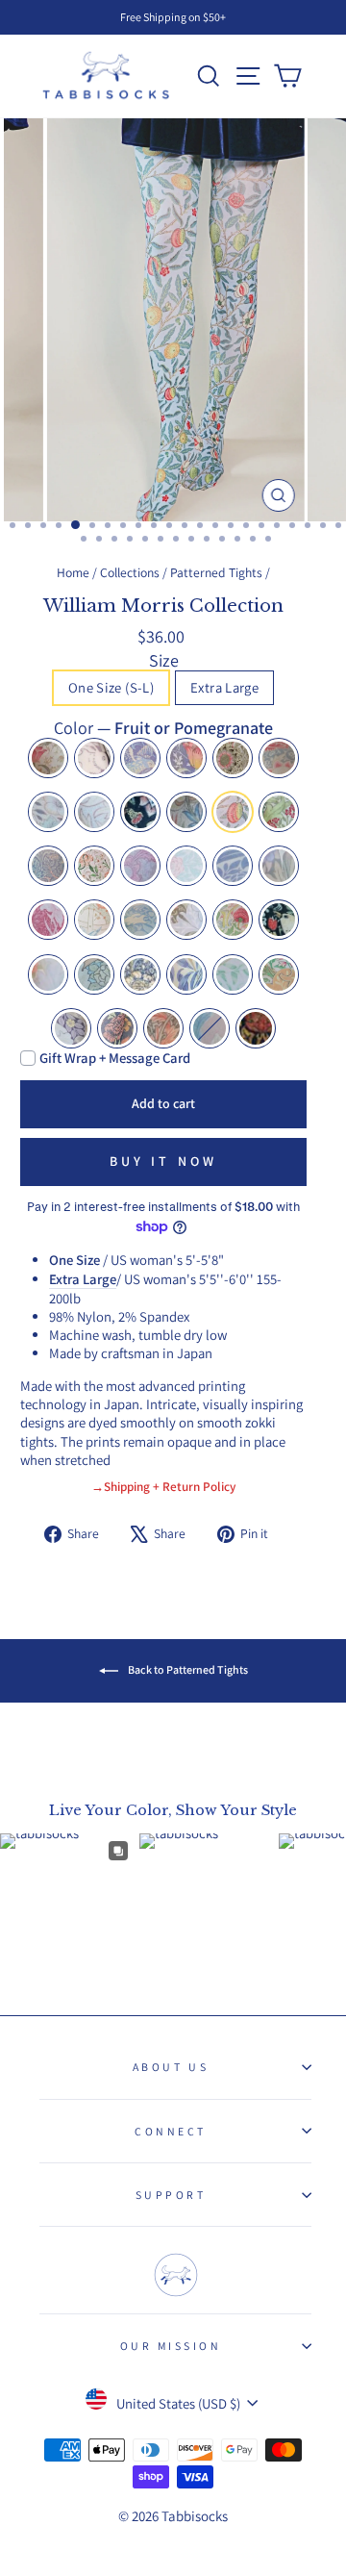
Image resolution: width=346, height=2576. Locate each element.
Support (171, 2195)
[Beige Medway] (48, 758)
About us (171, 2067)
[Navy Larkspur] (233, 866)
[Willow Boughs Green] (233, 974)
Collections (130, 572)
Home (73, 572)
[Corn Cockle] (233, 758)
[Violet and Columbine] (256, 1028)
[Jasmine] (94, 866)
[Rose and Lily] (117, 1028)
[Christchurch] (48, 812)
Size (164, 660)
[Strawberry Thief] (279, 920)
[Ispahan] (48, 866)
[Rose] (233, 920)
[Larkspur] (186, 866)
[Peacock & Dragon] (140, 920)
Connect (171, 2131)
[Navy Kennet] (140, 974)
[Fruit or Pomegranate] (233, 812)
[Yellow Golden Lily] (279, 974)
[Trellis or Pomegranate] (94, 920)
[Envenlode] (140, 812)
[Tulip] (48, 920)
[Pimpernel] (71, 1028)
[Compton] (163, 1028)
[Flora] (186, 812)
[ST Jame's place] (94, 974)
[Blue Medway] (186, 758)
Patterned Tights (216, 572)
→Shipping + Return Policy (163, 1486)
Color (163, 728)
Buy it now (164, 1161)
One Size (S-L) (111, 687)
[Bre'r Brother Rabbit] (94, 758)
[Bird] (140, 758)
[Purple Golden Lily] (186, 920)
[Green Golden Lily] (279, 812)
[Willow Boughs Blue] (186, 974)
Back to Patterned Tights (187, 1669)
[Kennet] (140, 866)
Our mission (171, 2346)
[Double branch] (94, 812)
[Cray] (279, 758)
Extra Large (224, 687)
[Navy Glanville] (279, 866)
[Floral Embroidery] (210, 1028)
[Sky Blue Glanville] (48, 974)
